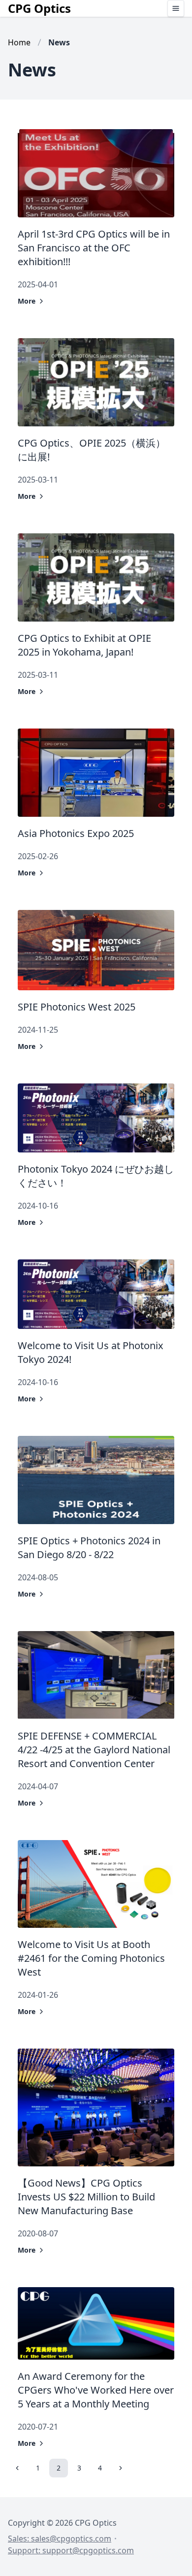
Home (19, 42)
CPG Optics (39, 8)
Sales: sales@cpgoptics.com (60, 2539)
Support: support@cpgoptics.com (71, 2550)
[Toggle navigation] (176, 8)
